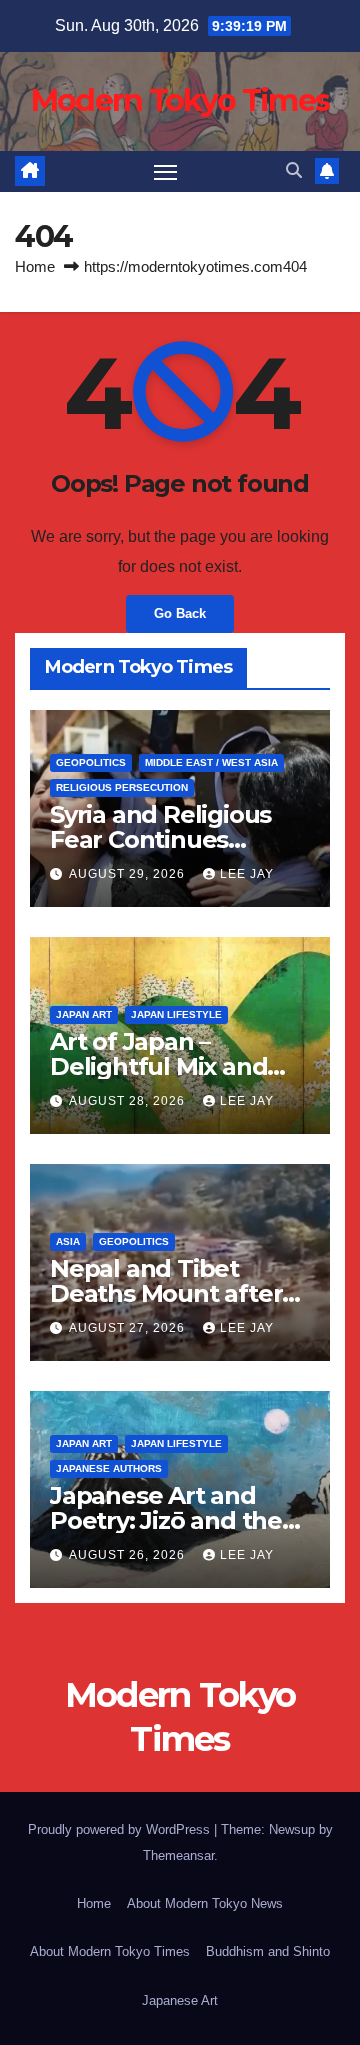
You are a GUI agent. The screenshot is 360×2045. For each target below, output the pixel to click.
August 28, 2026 (129, 1101)
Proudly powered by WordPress (121, 1829)
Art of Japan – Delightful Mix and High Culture (158, 1066)
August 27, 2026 (129, 1328)
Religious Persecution (122, 787)
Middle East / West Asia (211, 762)
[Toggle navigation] (166, 172)
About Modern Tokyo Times (110, 1951)
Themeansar (178, 1855)
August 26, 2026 (129, 1555)
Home (35, 266)
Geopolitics (91, 762)
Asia (68, 1241)
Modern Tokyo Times (180, 100)
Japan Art (84, 1014)
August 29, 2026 (129, 874)
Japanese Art (180, 2000)
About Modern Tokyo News (205, 1903)
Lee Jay (247, 874)
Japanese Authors (109, 1468)
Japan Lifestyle (176, 1014)
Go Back (180, 613)
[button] (294, 170)
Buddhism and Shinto (268, 1951)
